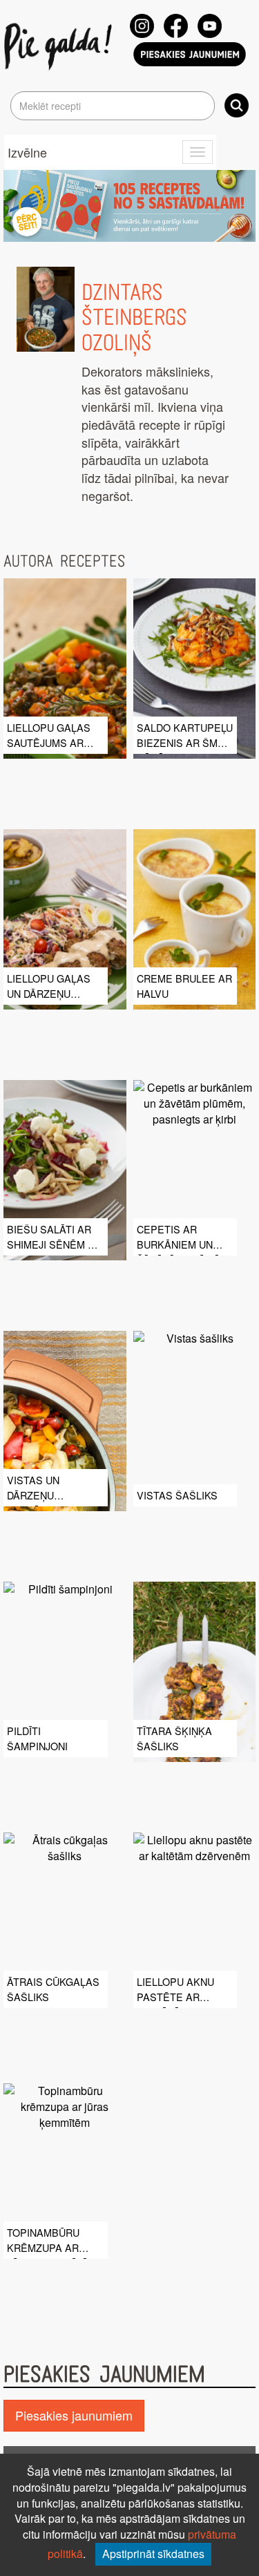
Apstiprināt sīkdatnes (153, 2554)
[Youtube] (210, 26)
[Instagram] (142, 26)
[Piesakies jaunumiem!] (190, 54)
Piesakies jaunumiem (74, 2415)
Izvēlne (27, 152)
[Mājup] (60, 46)
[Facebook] (176, 26)
